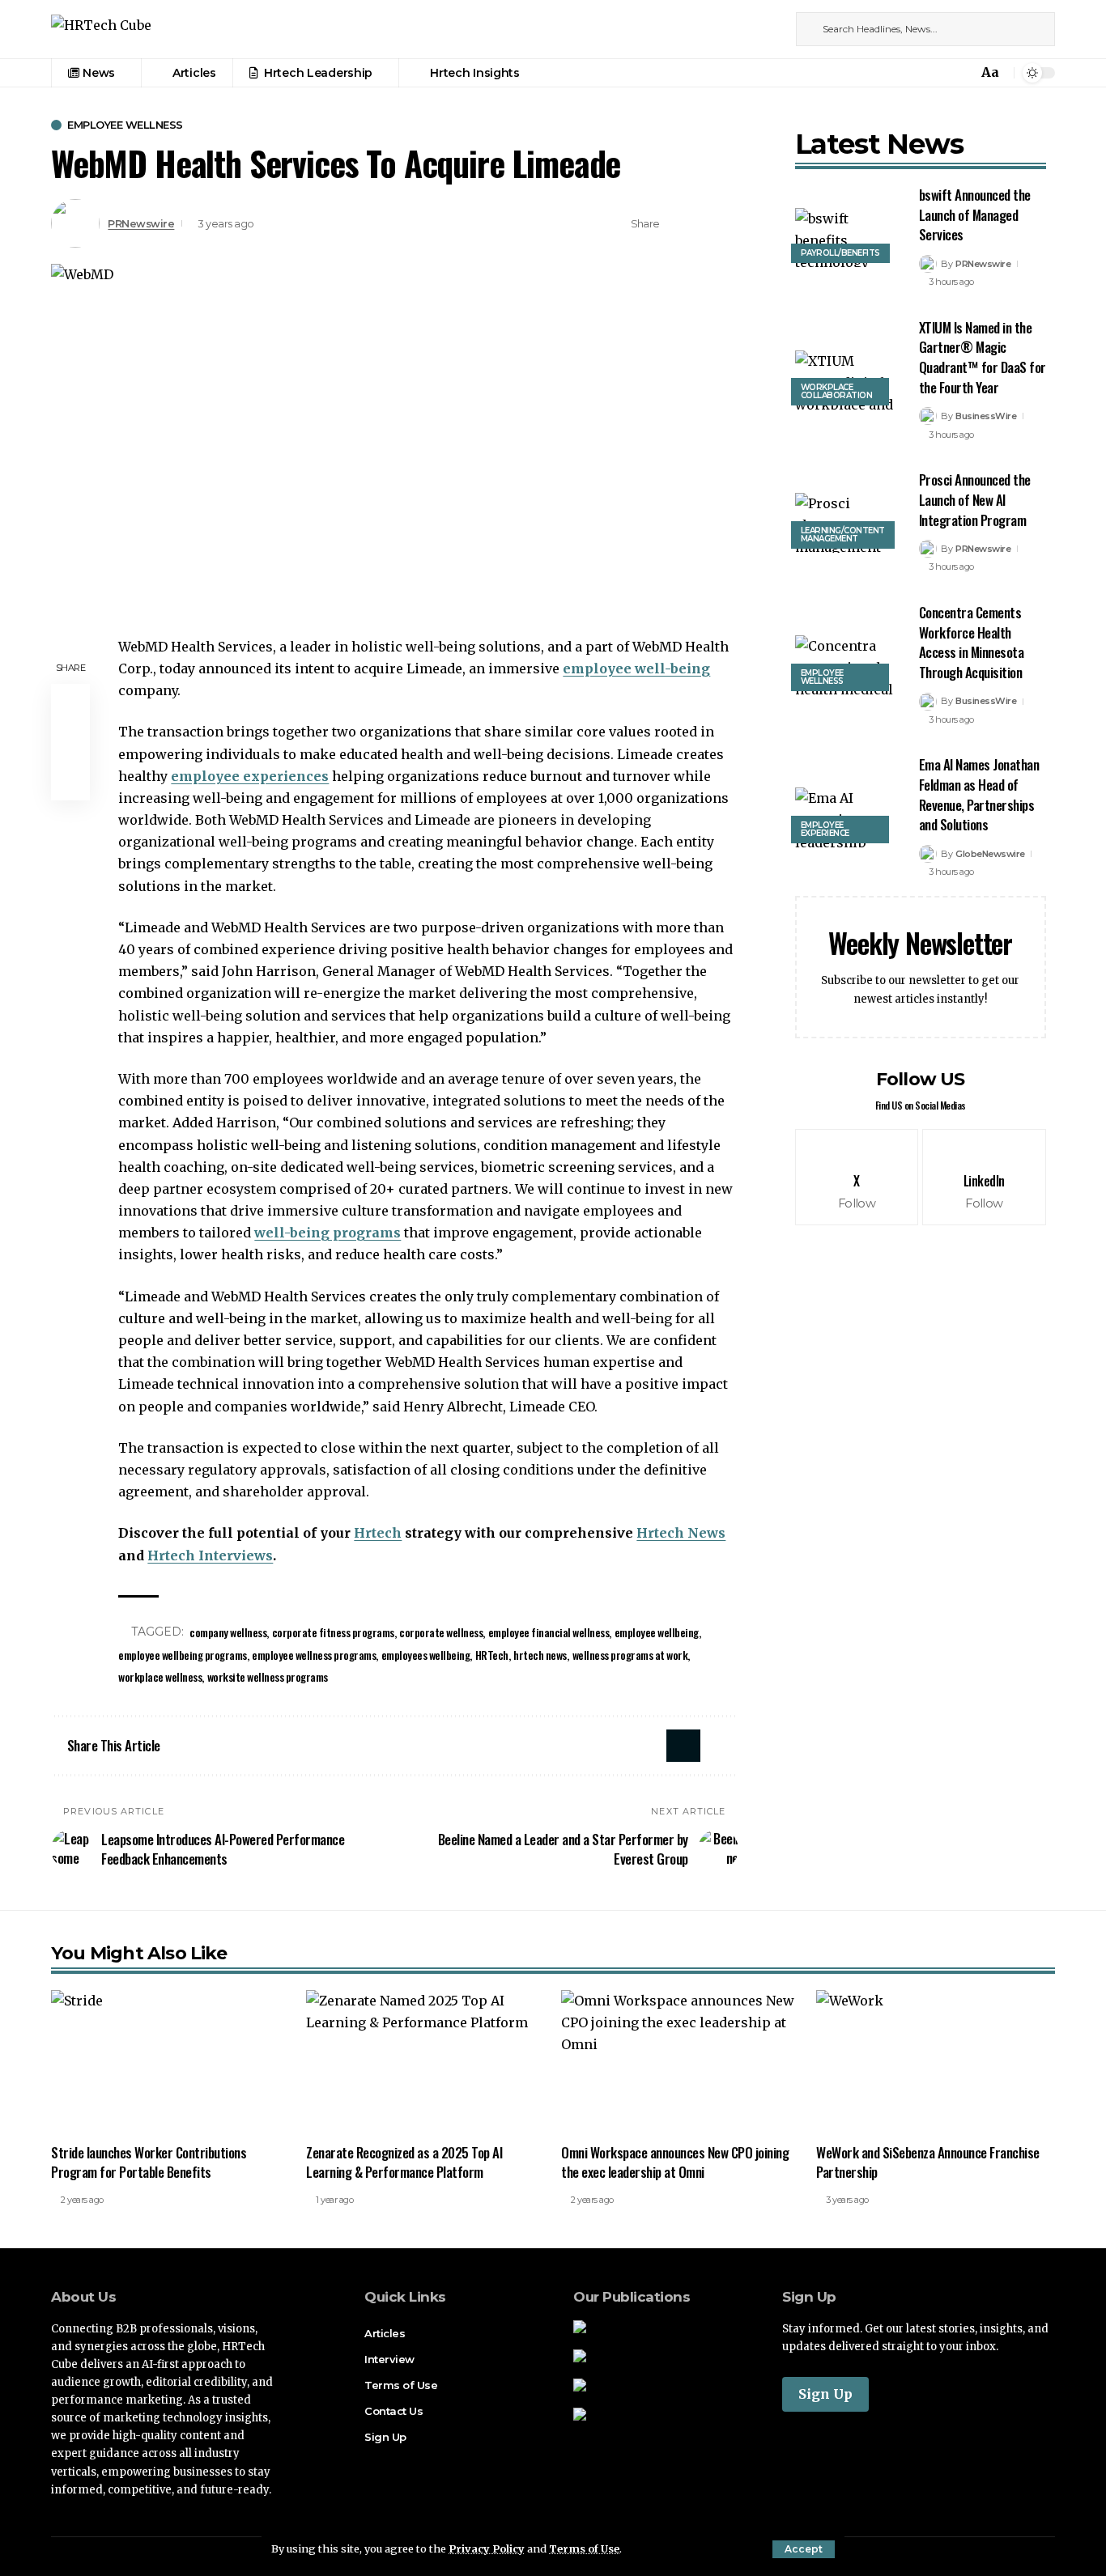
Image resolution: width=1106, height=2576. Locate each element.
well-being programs (328, 1233)
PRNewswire (141, 224)
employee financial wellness (549, 1632)
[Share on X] (677, 223)
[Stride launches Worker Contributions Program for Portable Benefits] (170, 2062)
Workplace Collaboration (837, 391)
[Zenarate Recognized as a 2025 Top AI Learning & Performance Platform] (425, 2062)
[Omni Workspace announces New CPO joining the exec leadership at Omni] (681, 2062)
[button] (804, 2549)
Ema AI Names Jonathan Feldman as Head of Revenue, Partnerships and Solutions (979, 794)
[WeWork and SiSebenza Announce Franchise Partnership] (936, 2062)
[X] (753, 29)
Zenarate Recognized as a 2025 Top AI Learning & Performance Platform (404, 2162)
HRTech (492, 1655)
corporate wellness (441, 1632)
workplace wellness (160, 1676)
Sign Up (825, 2394)
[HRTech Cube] (101, 30)
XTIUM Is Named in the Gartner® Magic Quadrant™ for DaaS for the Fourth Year (983, 357)
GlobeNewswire (990, 854)
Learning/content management (843, 535)
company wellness (228, 1632)
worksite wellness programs (268, 1676)
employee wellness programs (314, 1655)
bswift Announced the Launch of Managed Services (975, 214)
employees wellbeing (426, 1655)
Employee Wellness (125, 125)
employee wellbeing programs (183, 1655)
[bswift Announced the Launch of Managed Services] (845, 238)
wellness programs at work (630, 1655)
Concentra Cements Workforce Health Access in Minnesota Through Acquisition (972, 642)
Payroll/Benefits (840, 253)
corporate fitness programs (333, 1632)
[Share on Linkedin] (702, 223)
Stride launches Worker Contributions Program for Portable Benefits (149, 2162)
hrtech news (540, 1655)
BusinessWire (986, 416)
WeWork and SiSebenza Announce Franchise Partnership (928, 2162)
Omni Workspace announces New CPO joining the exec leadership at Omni (675, 2162)
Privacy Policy (487, 2548)
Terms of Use (584, 2548)
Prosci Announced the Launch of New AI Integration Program (975, 499)
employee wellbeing (657, 1632)
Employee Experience (825, 829)
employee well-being (636, 668)
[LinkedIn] (771, 29)
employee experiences (250, 776)
